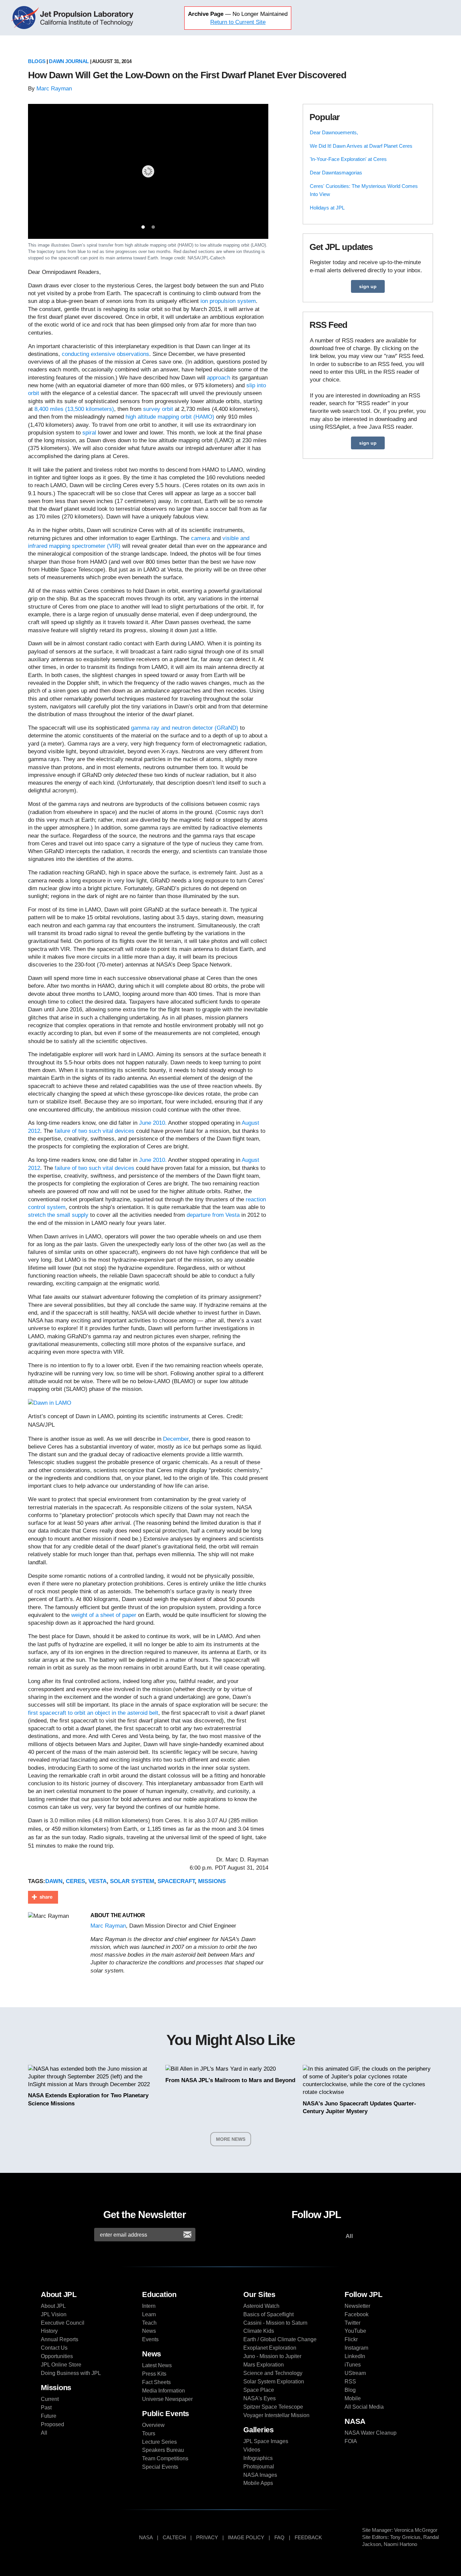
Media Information (164, 2391)
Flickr (351, 2339)
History (49, 2331)
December (176, 1439)
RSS (350, 2382)
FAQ (279, 2537)
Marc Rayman (54, 89)
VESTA (98, 1881)
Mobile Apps (258, 2483)
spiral (89, 433)
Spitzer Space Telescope (273, 2407)
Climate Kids (259, 2331)
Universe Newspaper (167, 2399)
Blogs (37, 61)
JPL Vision (54, 2314)
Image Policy (246, 2537)
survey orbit (159, 409)
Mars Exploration (264, 2365)
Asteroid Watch (261, 2306)
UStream (355, 2373)
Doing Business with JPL (71, 2373)
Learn (149, 2314)
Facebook (357, 2314)
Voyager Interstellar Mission (276, 2415)
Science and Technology (273, 2373)
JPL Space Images (266, 2441)
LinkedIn (355, 2356)
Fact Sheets (156, 2382)
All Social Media (364, 2407)
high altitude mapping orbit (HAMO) (170, 417)
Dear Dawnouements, (334, 132)
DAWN (54, 1881)
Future (49, 2416)
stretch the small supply (58, 1215)
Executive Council (63, 2323)
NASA (26, 18)
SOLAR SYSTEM (132, 1881)
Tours (149, 2433)
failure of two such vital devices (94, 1131)
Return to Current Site (238, 22)
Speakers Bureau (163, 2450)
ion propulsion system (228, 301)
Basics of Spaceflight (268, 2314)
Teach (149, 2323)
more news (231, 2139)
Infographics (258, 2458)
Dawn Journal (69, 61)
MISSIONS (212, 1881)
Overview (153, 2425)
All (44, 2433)
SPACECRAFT (176, 1881)
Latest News (157, 2365)
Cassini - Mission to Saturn (275, 2323)
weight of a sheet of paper (104, 1615)
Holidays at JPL (327, 208)
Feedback (308, 2537)
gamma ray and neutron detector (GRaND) (185, 728)
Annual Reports (60, 2339)
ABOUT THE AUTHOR (118, 1915)
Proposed (52, 2424)
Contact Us (54, 2348)
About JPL (53, 2306)
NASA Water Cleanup (371, 2433)
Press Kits (154, 2374)
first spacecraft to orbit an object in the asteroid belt (93, 1713)
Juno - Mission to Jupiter (272, 2356)
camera (200, 538)
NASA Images (260, 2475)
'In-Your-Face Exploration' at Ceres (348, 159)
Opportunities (57, 2356)
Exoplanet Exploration (270, 2348)
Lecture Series (159, 2442)
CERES (75, 1881)
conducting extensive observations (105, 354)
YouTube (355, 2331)
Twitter (352, 2323)
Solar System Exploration (274, 2382)
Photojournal (259, 2467)
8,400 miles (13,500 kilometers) (74, 409)
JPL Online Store (61, 2365)
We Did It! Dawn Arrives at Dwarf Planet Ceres (361, 146)
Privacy (207, 2537)
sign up (368, 286)
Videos (252, 2450)
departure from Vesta (213, 1215)
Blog (350, 2390)
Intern (149, 2306)
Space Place (259, 2390)
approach (219, 378)
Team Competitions (165, 2458)
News (149, 2331)
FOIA (351, 2441)
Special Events (160, 2467)
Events (150, 2339)
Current (50, 2399)
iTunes (353, 2365)
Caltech (174, 2537)
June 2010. (153, 1123)
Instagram (356, 2348)
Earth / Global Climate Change (280, 2339)
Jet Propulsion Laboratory (88, 18)
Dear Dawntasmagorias (336, 173)
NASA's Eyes (260, 2398)
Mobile (353, 2398)
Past (46, 2407)
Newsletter (357, 2306)
